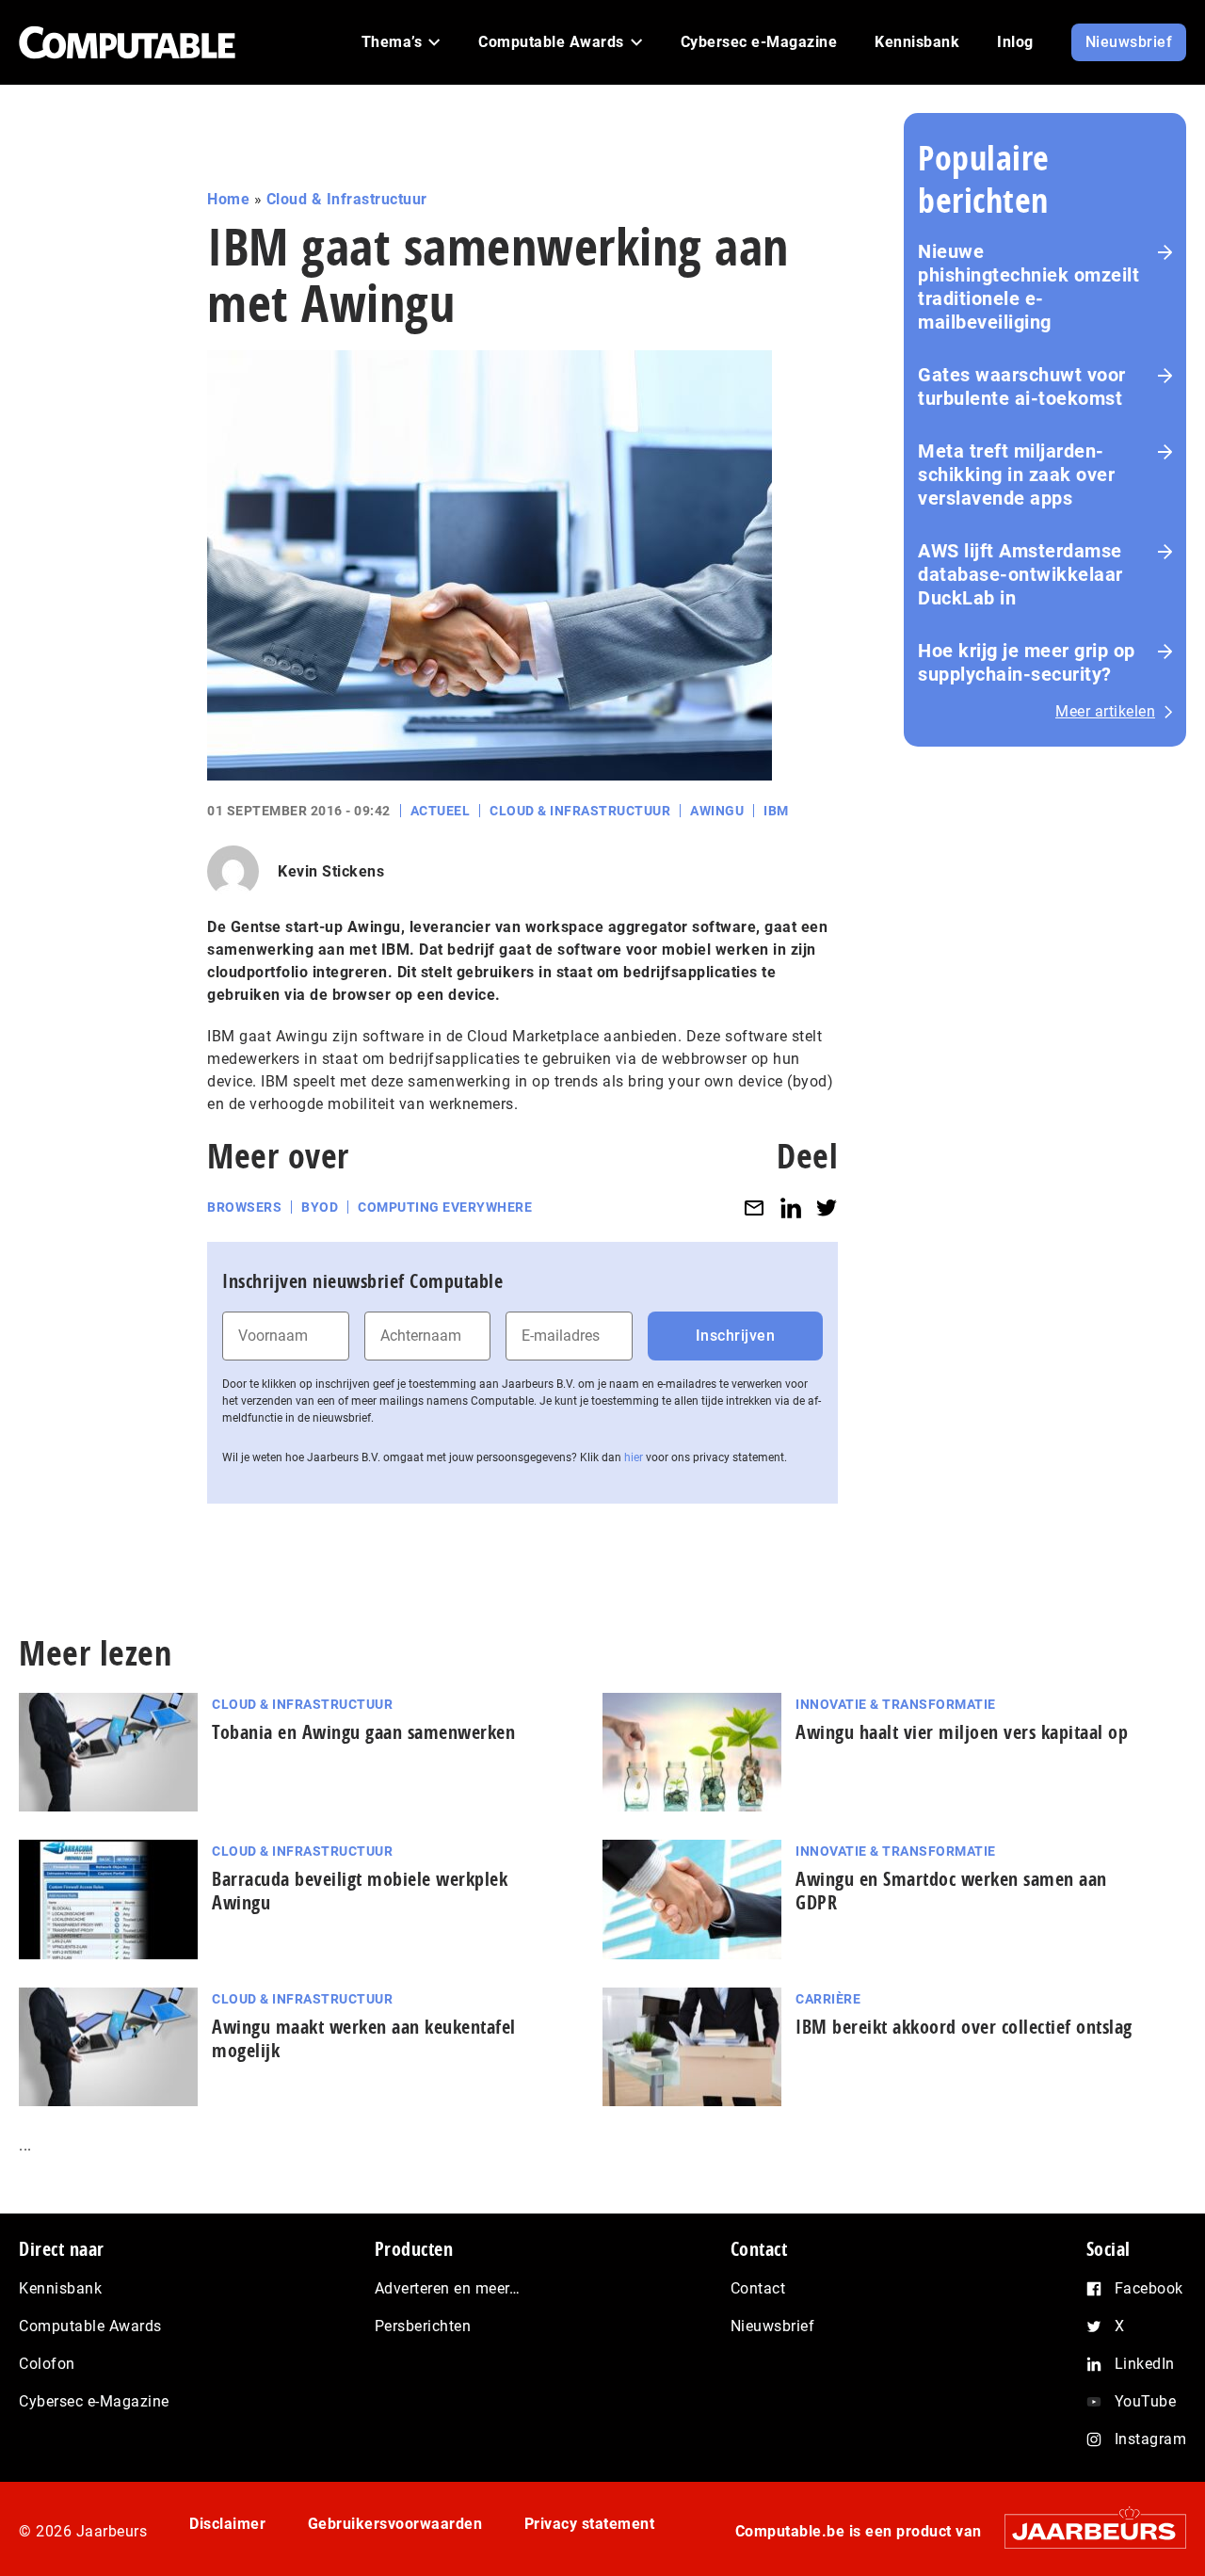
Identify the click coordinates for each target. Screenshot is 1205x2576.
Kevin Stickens (331, 871)
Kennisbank (60, 2288)
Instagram (1151, 2439)
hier (634, 1457)
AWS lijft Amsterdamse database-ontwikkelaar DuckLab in (1020, 574)
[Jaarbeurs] (1086, 2531)
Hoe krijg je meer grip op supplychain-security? (1027, 662)
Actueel (441, 811)
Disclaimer (227, 2524)
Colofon (47, 2364)
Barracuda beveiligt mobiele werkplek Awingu (360, 1891)
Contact (758, 2288)
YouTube (1146, 2401)
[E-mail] (754, 1207)
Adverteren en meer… (448, 2288)
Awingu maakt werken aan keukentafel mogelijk (364, 2038)
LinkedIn (1145, 2364)
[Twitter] (827, 1207)
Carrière (828, 1999)
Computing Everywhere (445, 1207)
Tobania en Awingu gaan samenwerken (363, 1732)
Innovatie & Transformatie (896, 1704)
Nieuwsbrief (773, 2326)
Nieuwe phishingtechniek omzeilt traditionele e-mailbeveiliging (1028, 287)
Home (228, 199)
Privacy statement (590, 2524)
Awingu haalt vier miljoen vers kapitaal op (962, 1732)
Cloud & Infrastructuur (347, 199)
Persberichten (423, 2326)
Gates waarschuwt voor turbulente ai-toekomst (1022, 386)
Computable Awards (90, 2326)
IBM (776, 811)
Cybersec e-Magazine (94, 2401)
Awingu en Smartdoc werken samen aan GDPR (951, 1891)
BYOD (320, 1207)
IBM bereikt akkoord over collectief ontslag (964, 2027)
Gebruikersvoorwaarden (395, 2524)
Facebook (1149, 2288)
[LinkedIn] (791, 1207)
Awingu (717, 811)
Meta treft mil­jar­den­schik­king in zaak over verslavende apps (1016, 475)
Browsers (244, 1207)
